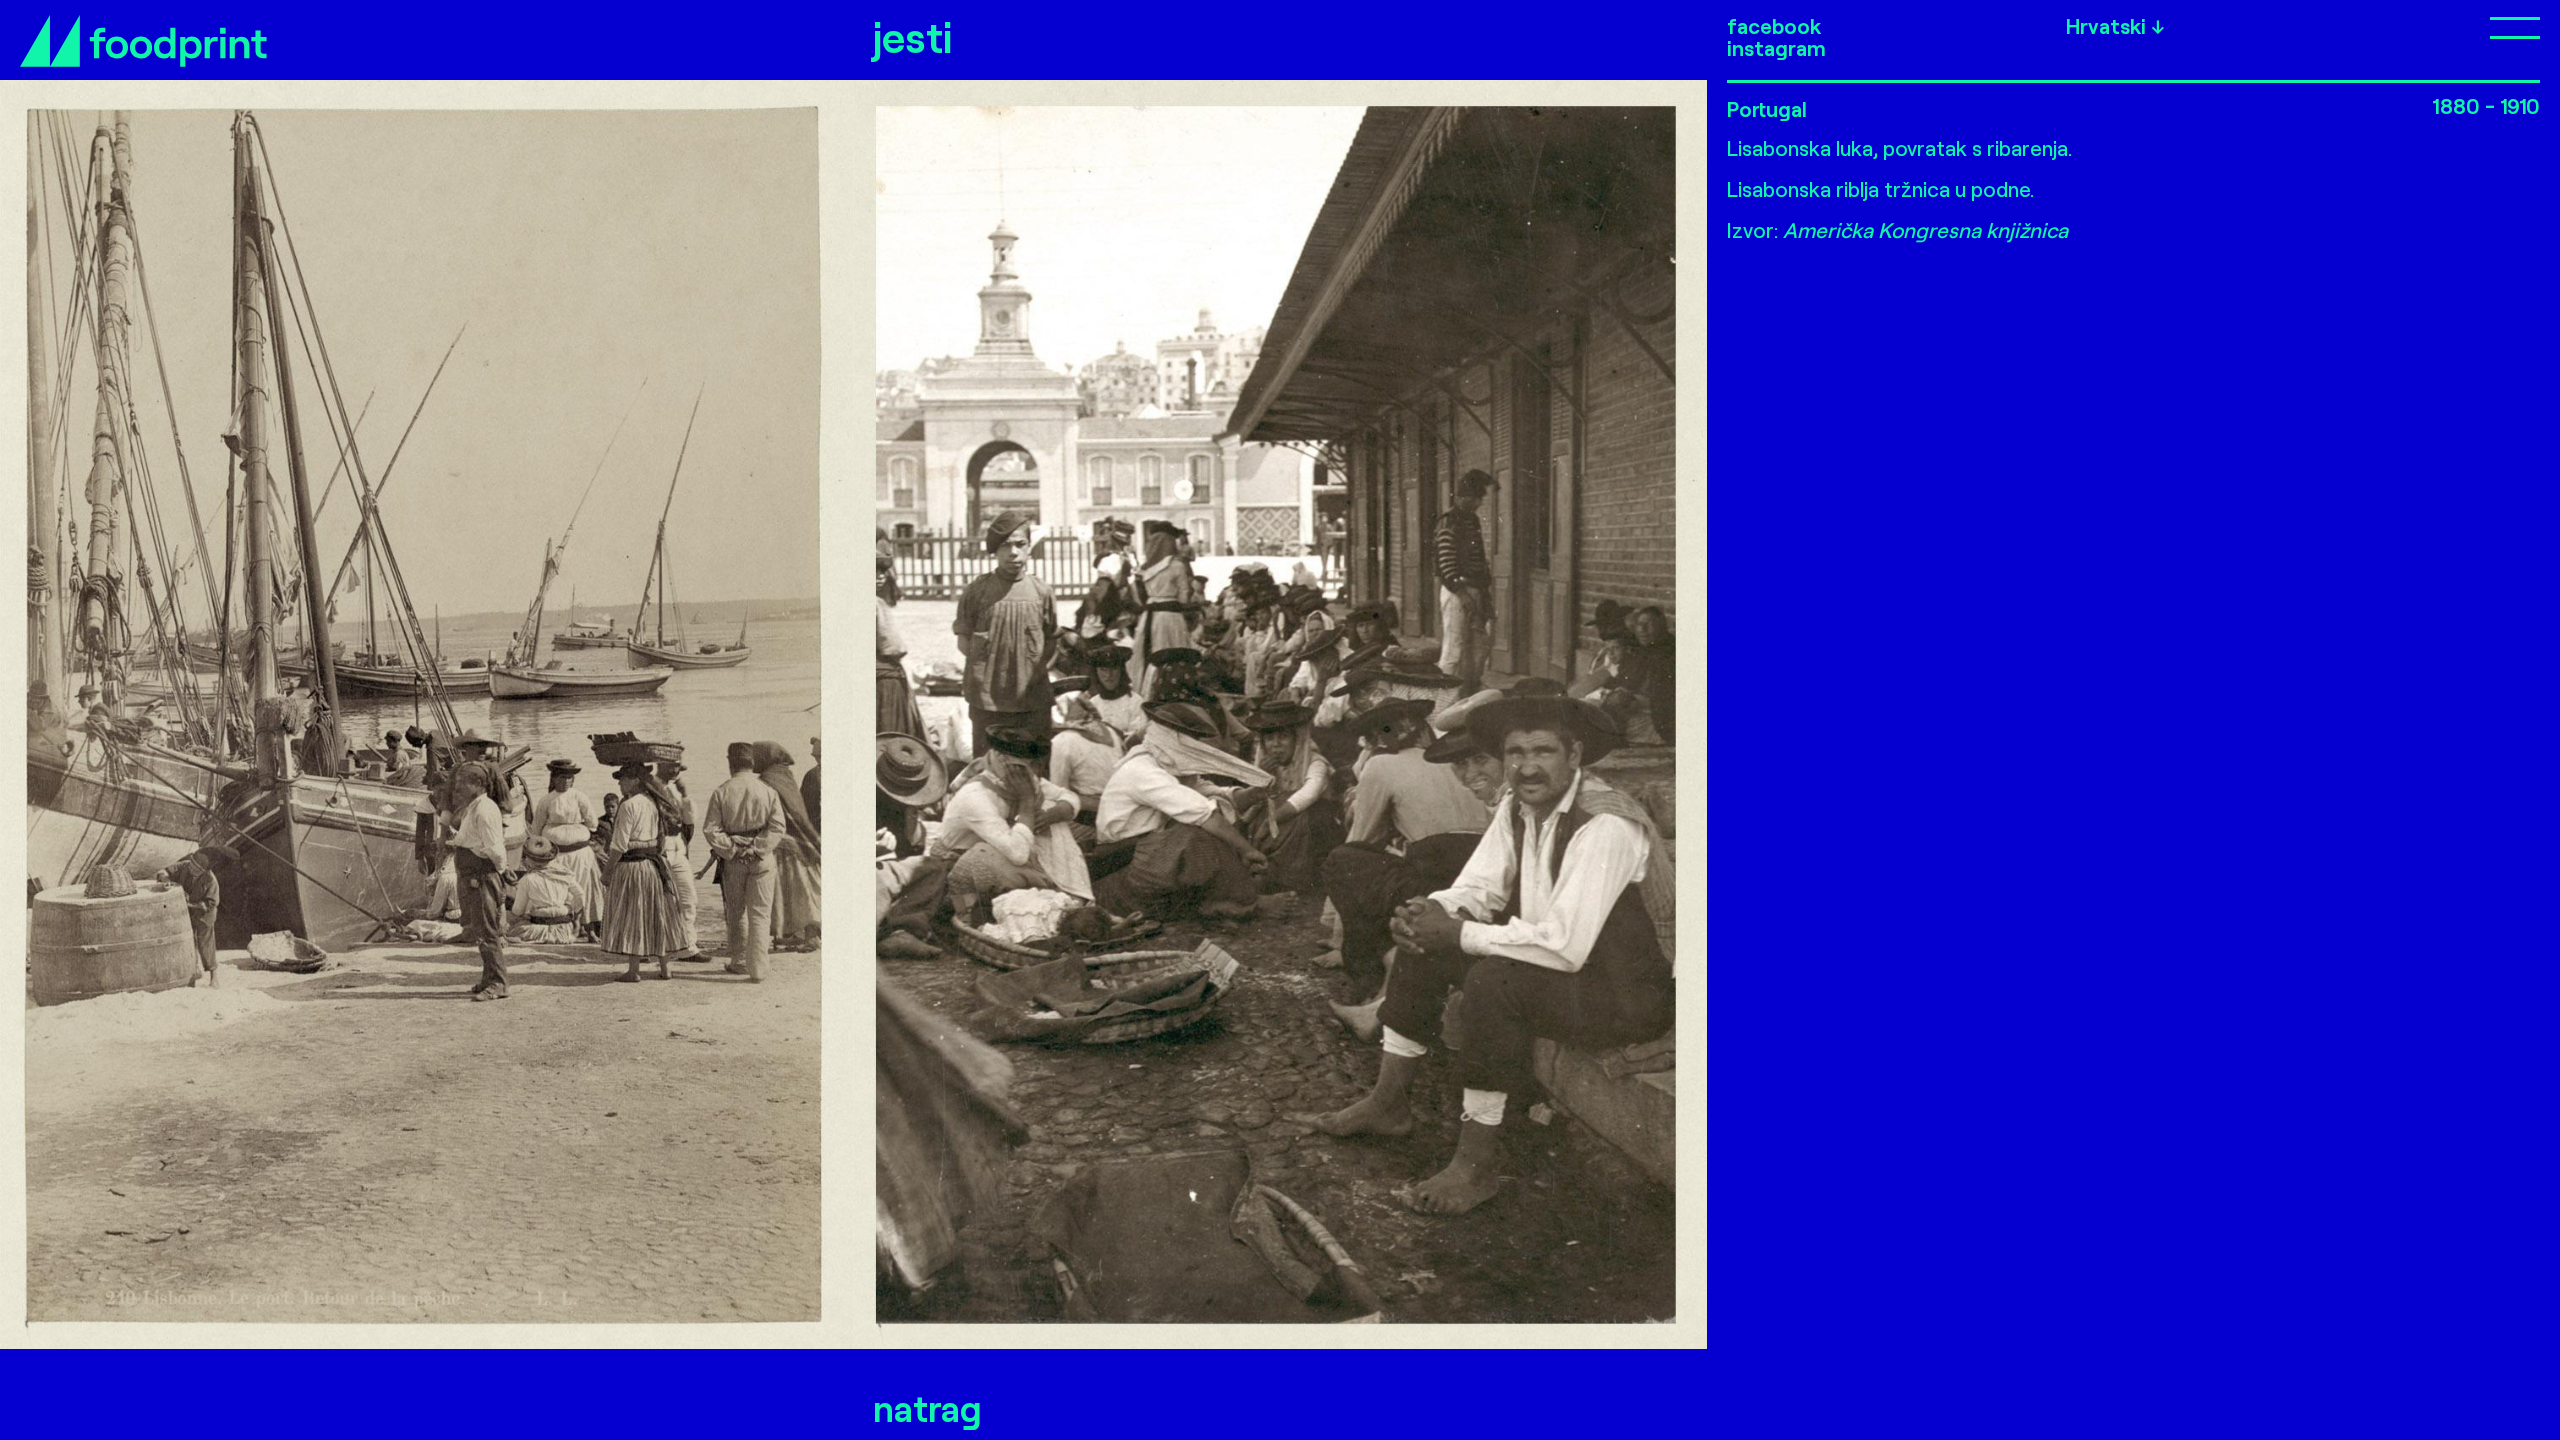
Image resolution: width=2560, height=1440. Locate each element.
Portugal (1767, 108)
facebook (1774, 26)
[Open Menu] (2404, 26)
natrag (927, 1407)
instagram (1776, 48)
